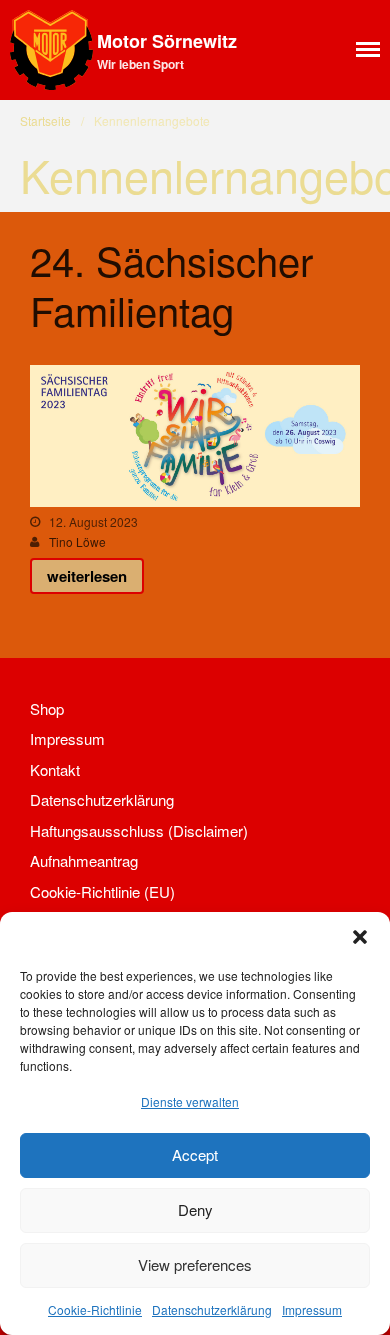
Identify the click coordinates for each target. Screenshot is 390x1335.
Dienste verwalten (190, 1101)
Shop (47, 708)
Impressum (312, 1309)
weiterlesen (87, 576)
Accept (195, 1154)
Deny (195, 1209)
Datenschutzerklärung (212, 1309)
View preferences (195, 1264)
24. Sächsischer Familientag (171, 284)
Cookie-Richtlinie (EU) (102, 891)
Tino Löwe (77, 541)
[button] (360, 937)
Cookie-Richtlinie (95, 1309)
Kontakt (55, 769)
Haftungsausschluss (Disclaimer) (139, 830)
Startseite (45, 120)
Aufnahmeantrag (84, 860)
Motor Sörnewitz (167, 41)
